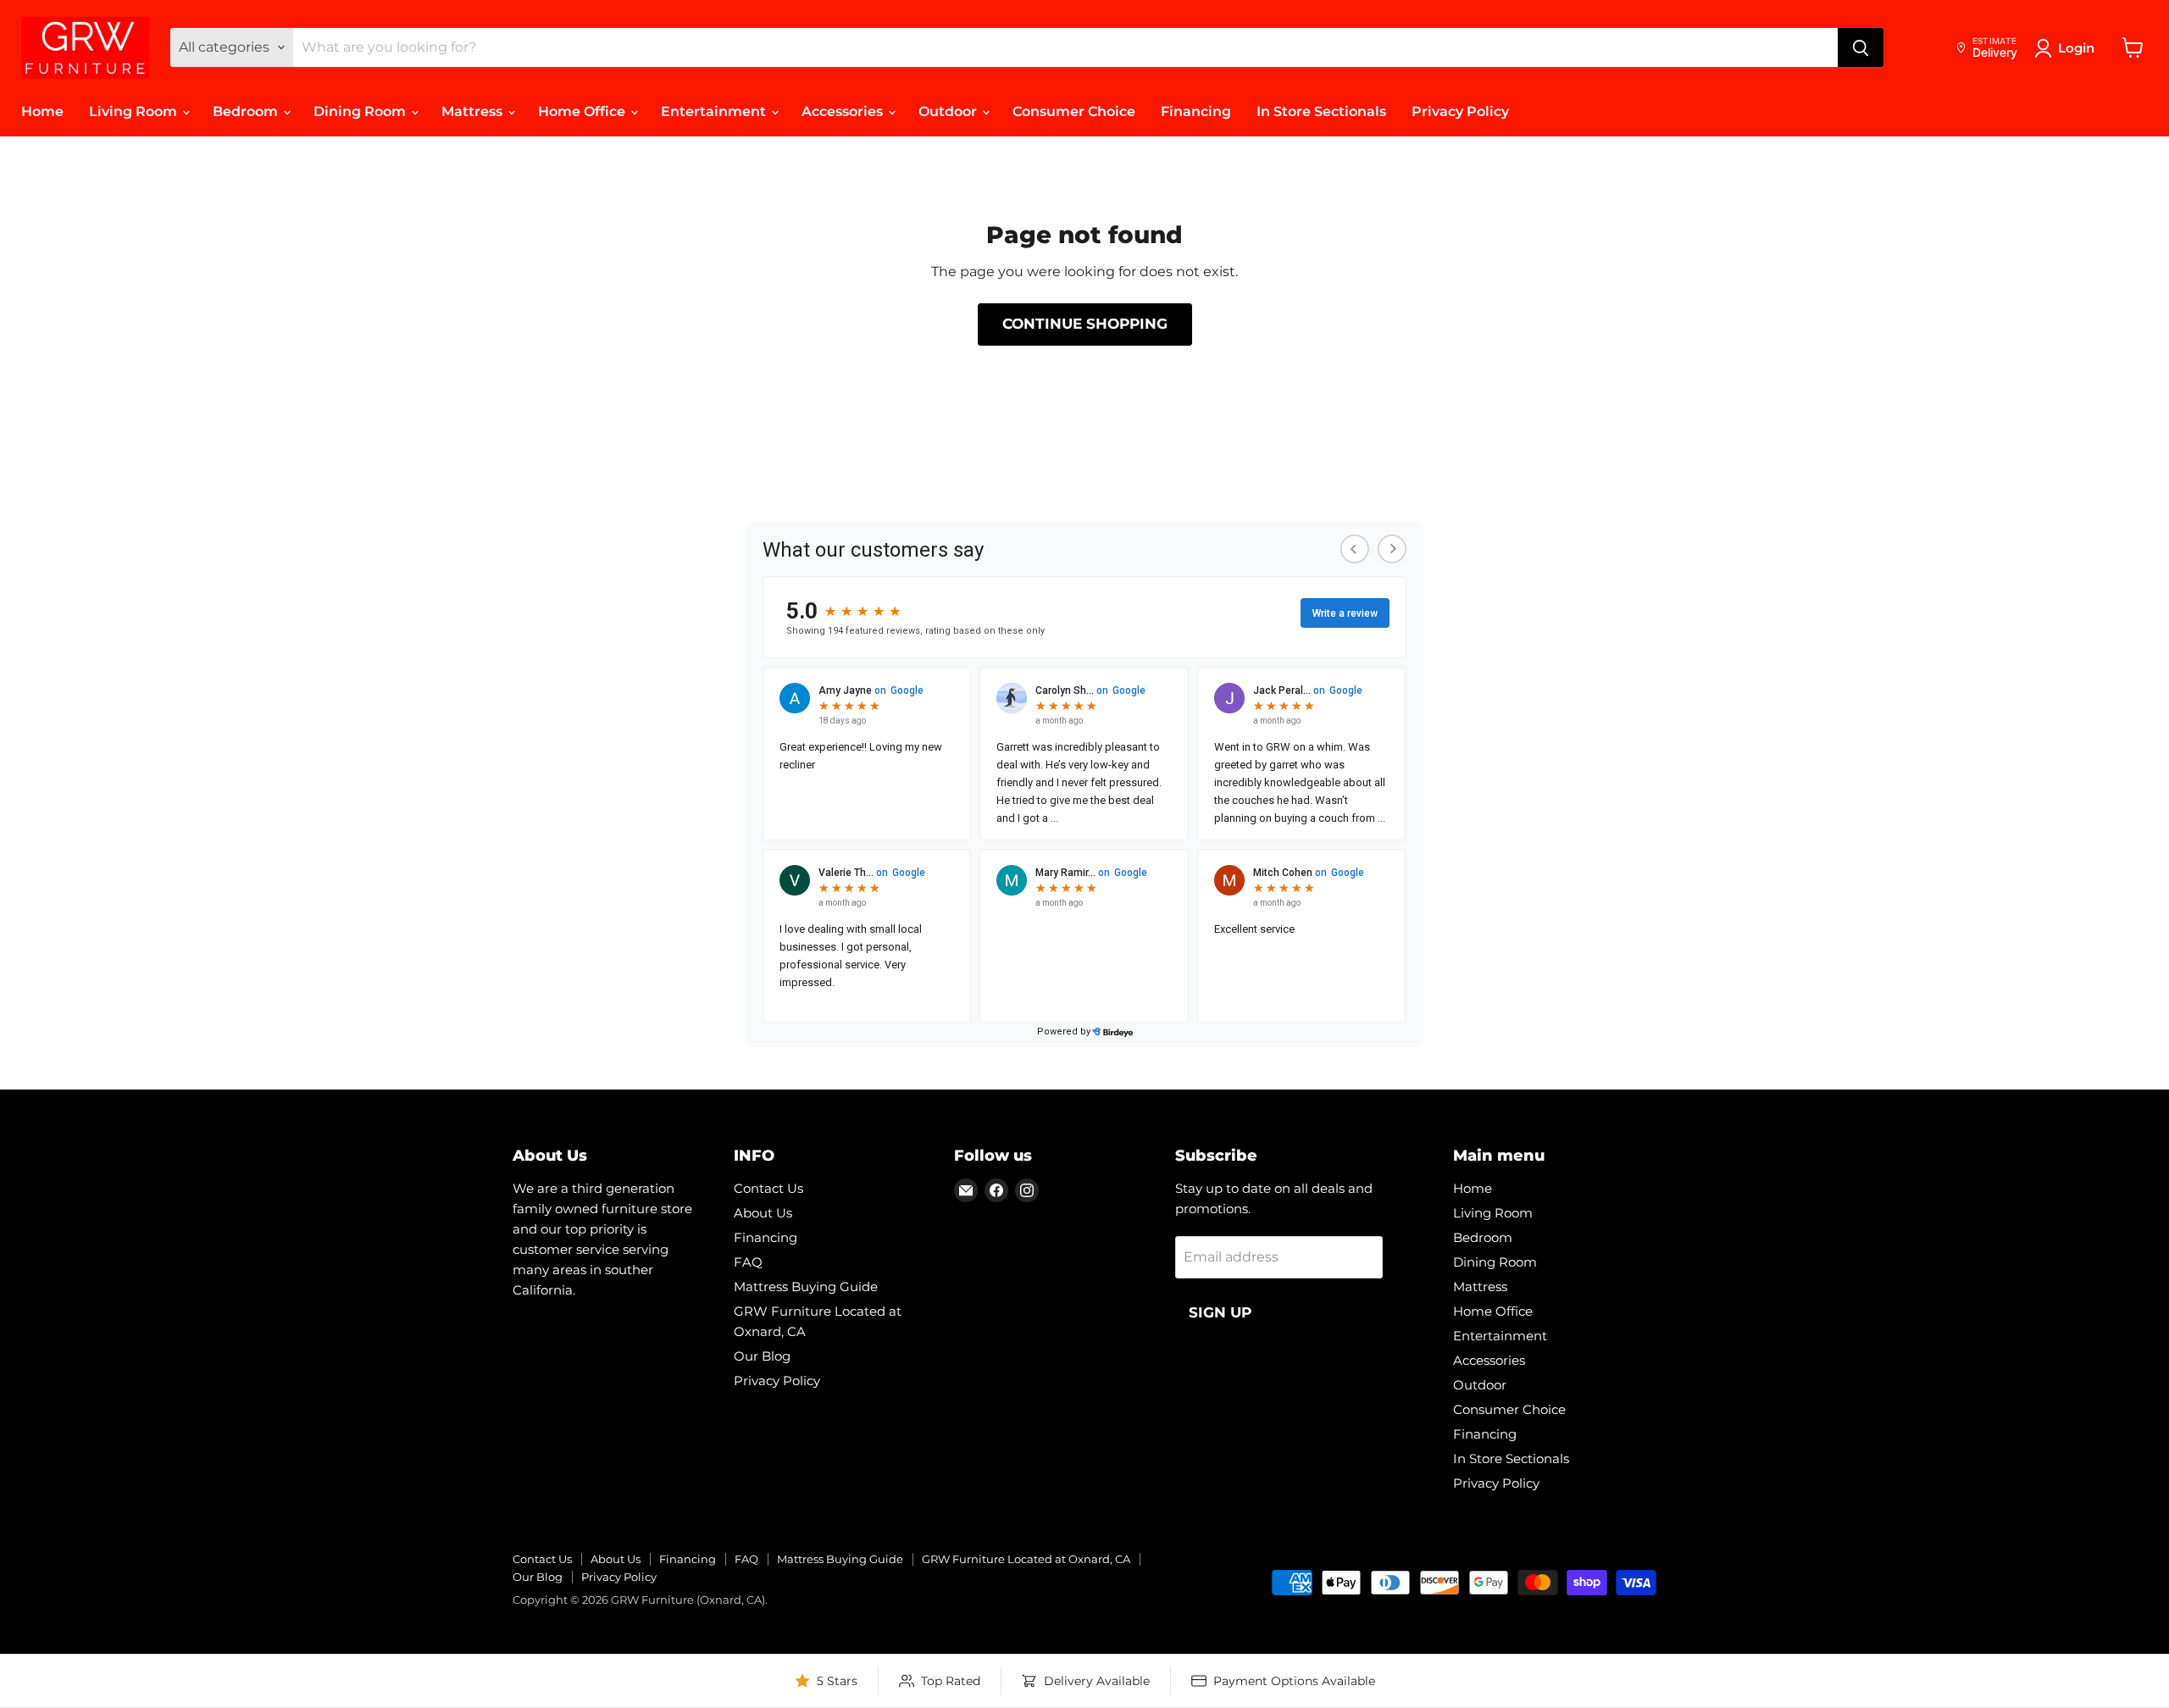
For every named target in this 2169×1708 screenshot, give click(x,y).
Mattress (474, 111)
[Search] (1861, 47)
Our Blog (762, 1356)
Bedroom (247, 111)
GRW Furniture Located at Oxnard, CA (1026, 1559)
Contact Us (768, 1188)
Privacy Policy (1460, 111)
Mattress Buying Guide (806, 1287)
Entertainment (715, 111)
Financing (1196, 111)
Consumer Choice (1074, 111)
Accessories (844, 111)
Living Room (135, 111)
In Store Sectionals (1321, 111)
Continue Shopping (1085, 324)
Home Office (583, 111)
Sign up (1220, 1312)
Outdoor (949, 111)
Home (42, 111)
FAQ (748, 1262)
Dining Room (361, 111)
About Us (763, 1213)
